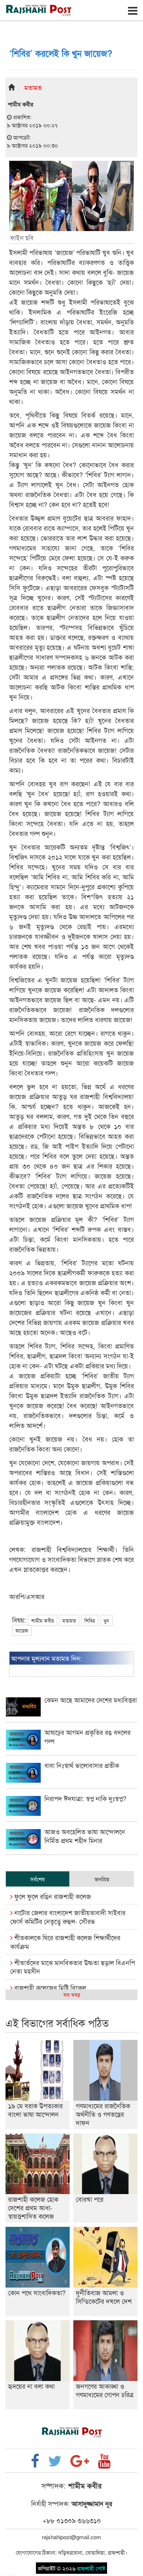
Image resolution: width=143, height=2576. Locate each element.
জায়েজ (22, 1630)
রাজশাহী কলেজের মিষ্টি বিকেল (49, 1987)
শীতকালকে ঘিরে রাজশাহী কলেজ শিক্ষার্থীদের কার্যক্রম (65, 1941)
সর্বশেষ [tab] (38, 1879)
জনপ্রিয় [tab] (102, 1879)
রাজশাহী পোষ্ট (91, 2568)
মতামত (33, 87)
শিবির (90, 1620)
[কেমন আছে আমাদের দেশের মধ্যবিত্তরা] (71, 1714)
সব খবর (72, 1994)
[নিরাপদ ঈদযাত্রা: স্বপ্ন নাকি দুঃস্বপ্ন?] (71, 1813)
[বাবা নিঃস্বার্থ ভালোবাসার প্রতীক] (71, 1780)
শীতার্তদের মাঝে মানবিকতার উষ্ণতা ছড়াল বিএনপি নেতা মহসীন (73, 1966)
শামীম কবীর (43, 1620)
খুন (106, 1620)
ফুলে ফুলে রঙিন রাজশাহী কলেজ (52, 1896)
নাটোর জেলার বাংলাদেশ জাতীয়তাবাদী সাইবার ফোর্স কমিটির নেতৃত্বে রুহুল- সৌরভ (68, 1916)
